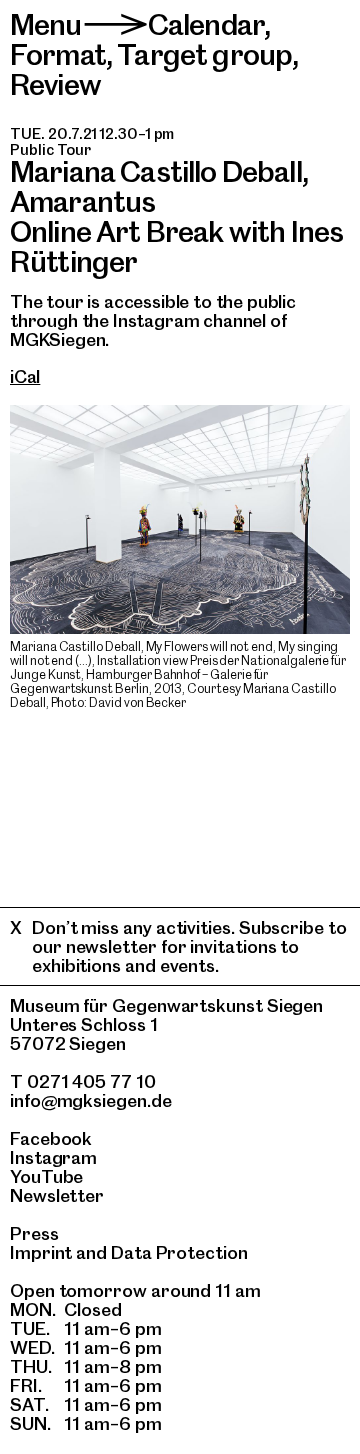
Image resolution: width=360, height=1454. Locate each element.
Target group (204, 54)
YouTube (46, 1176)
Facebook (51, 1138)
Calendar (206, 24)
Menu (46, 24)
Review (55, 84)
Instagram (53, 1157)
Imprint (41, 1252)
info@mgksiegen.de (91, 1100)
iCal (25, 376)
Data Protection (179, 1252)
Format (58, 54)
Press (34, 1233)
